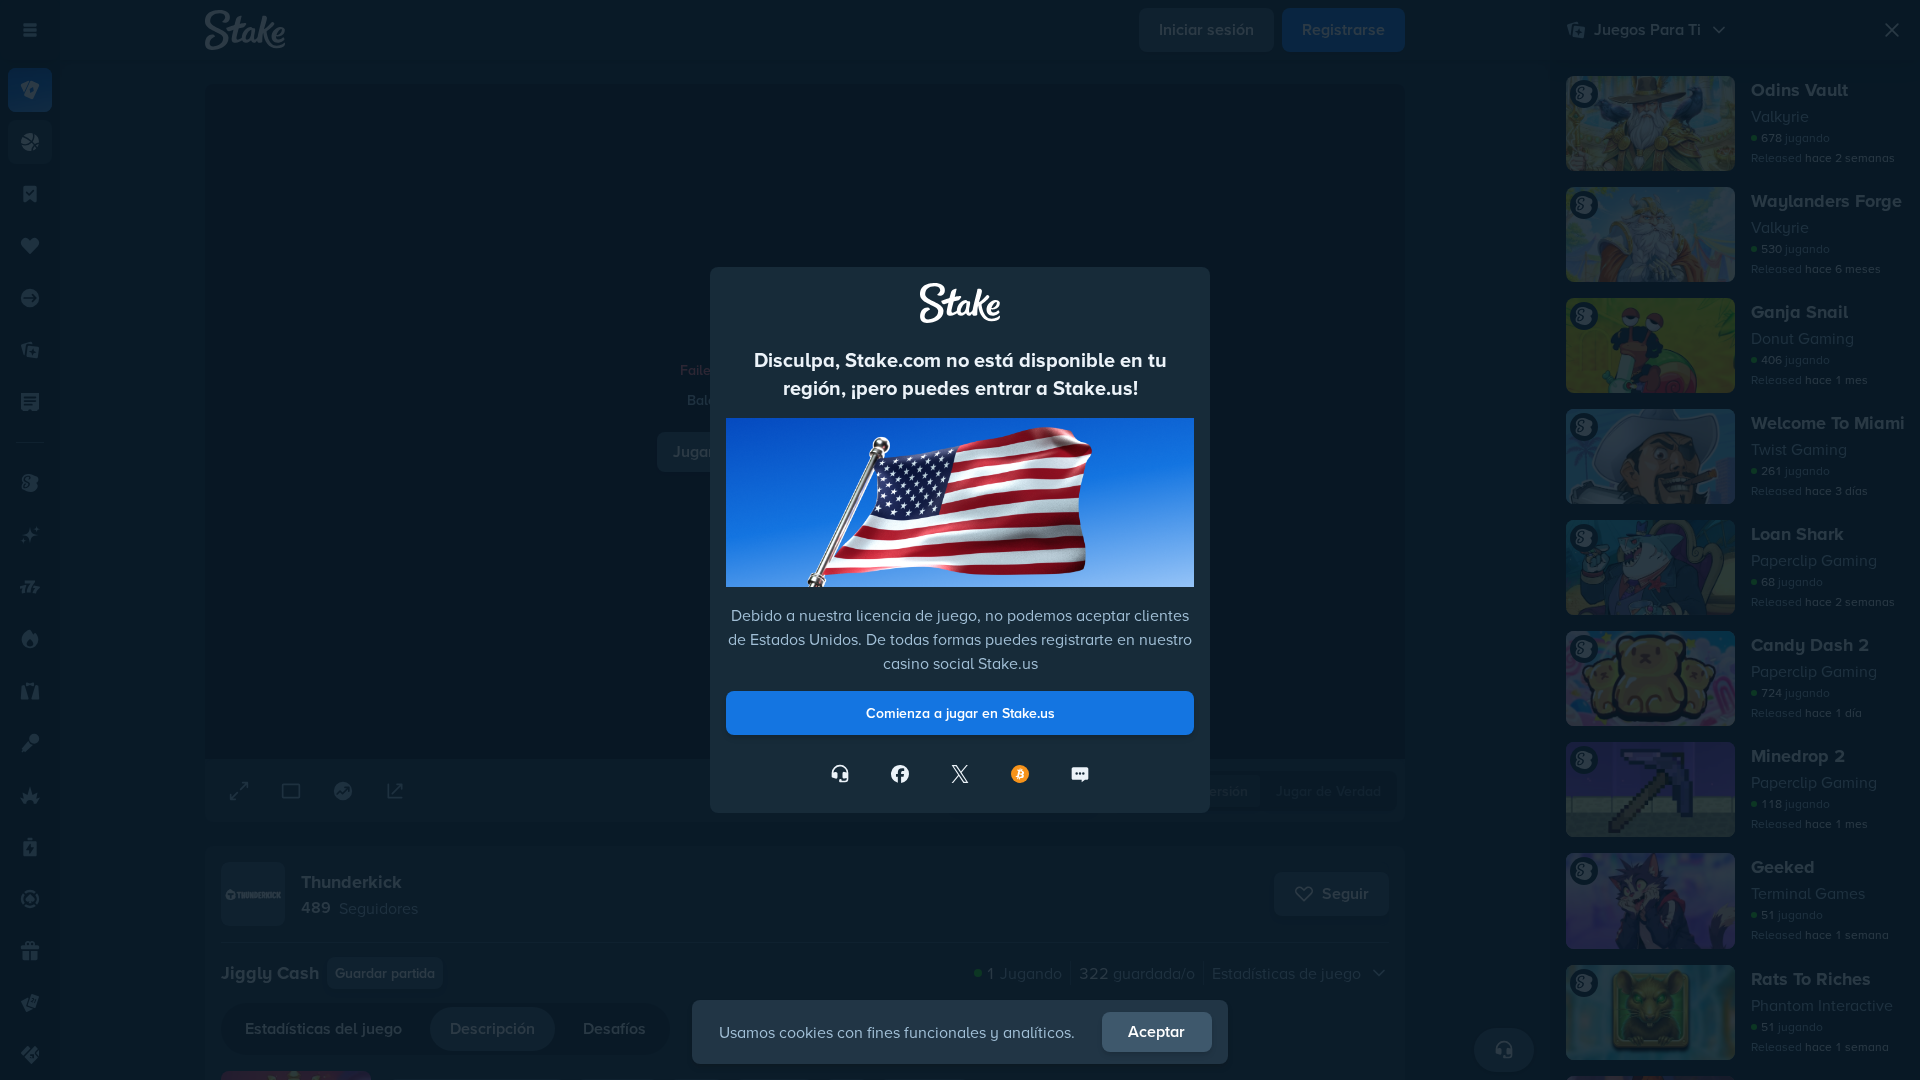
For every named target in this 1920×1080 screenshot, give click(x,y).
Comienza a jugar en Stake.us (960, 713)
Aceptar (1156, 1031)
